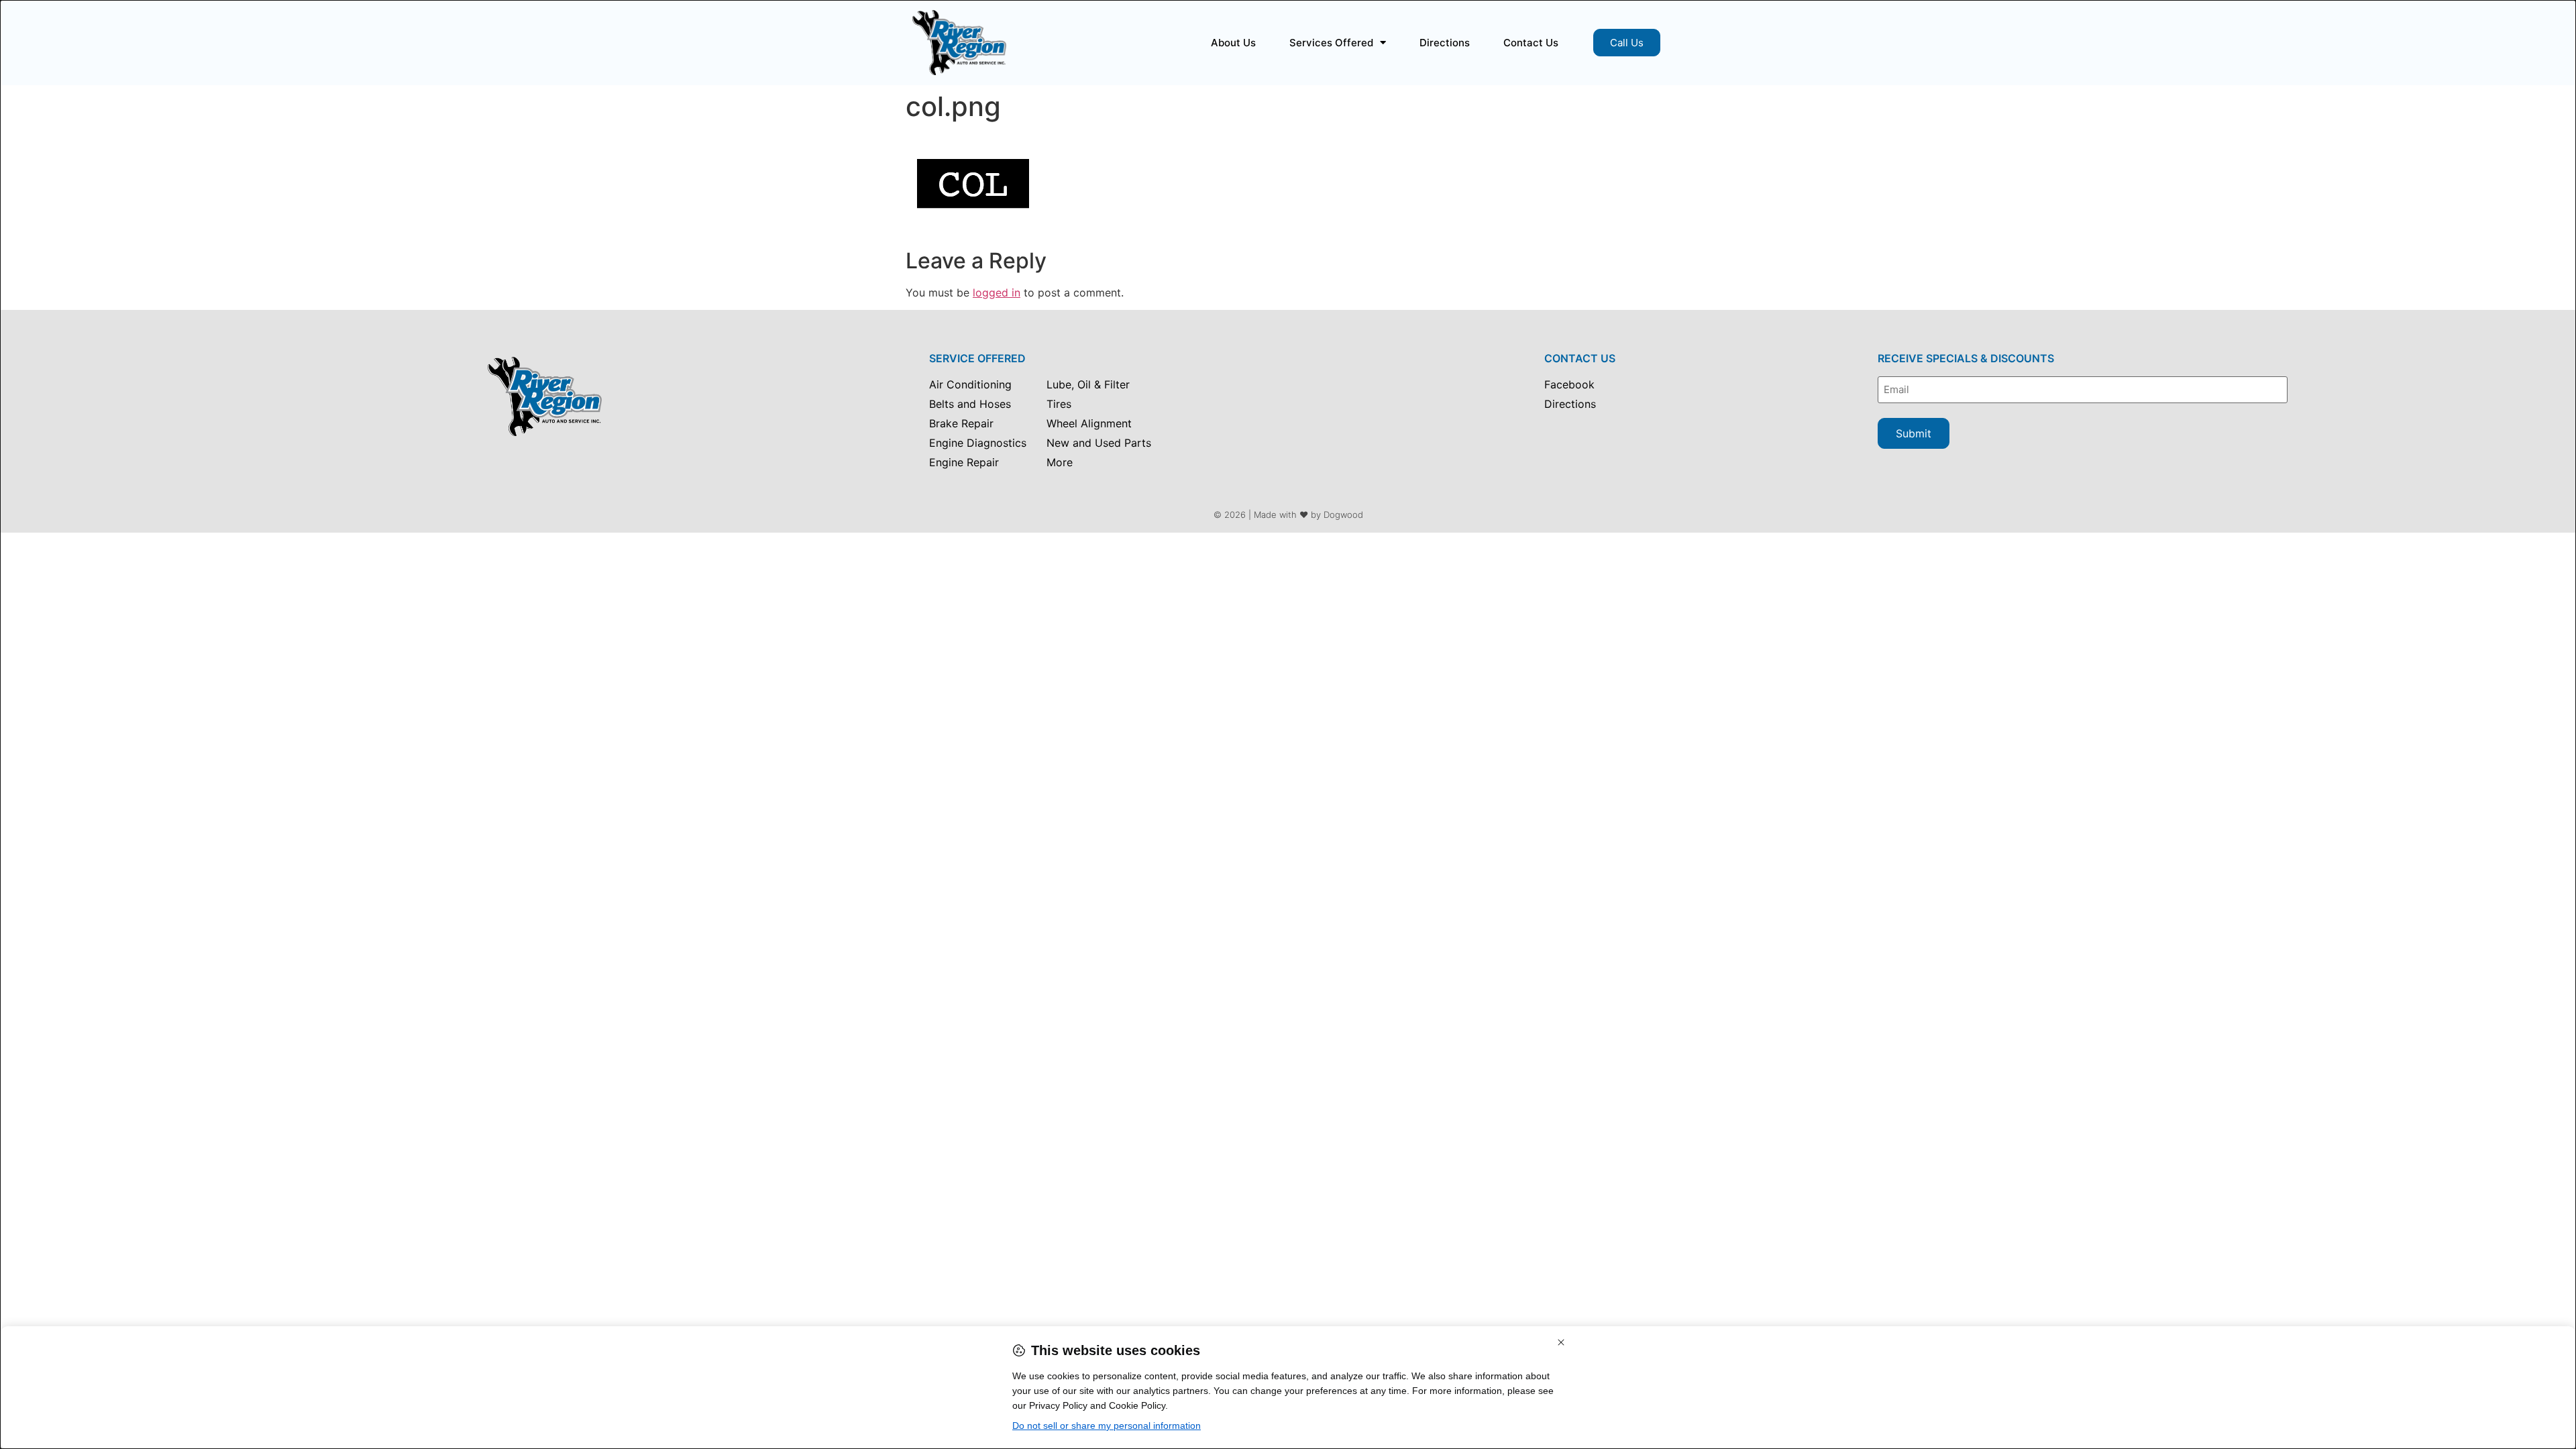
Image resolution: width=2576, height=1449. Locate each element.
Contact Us (1531, 43)
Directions (1445, 43)
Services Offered (1331, 43)
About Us (1233, 43)
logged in (997, 292)
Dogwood (1343, 515)
